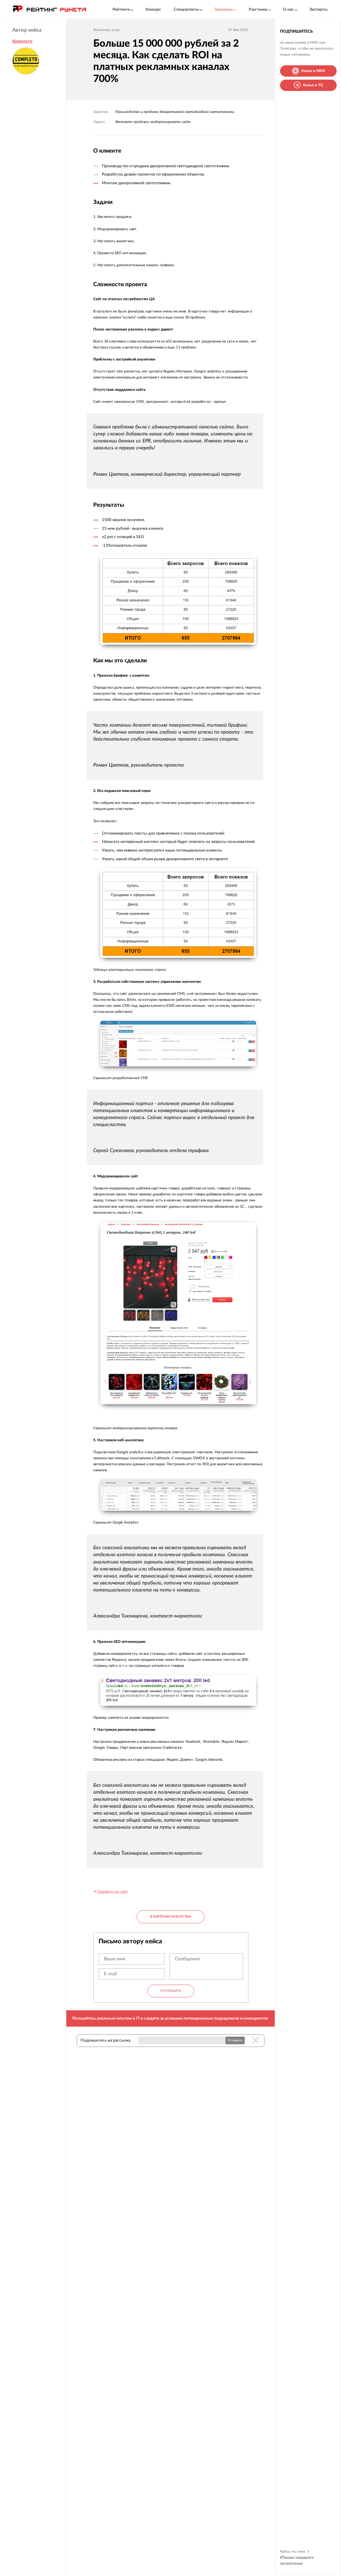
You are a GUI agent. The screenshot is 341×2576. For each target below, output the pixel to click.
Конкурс (153, 9)
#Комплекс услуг (107, 30)
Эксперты (319, 9)
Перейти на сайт (112, 1892)
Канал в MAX (313, 71)
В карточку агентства (170, 1917)
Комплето (22, 41)
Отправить (171, 1991)
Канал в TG (313, 85)
